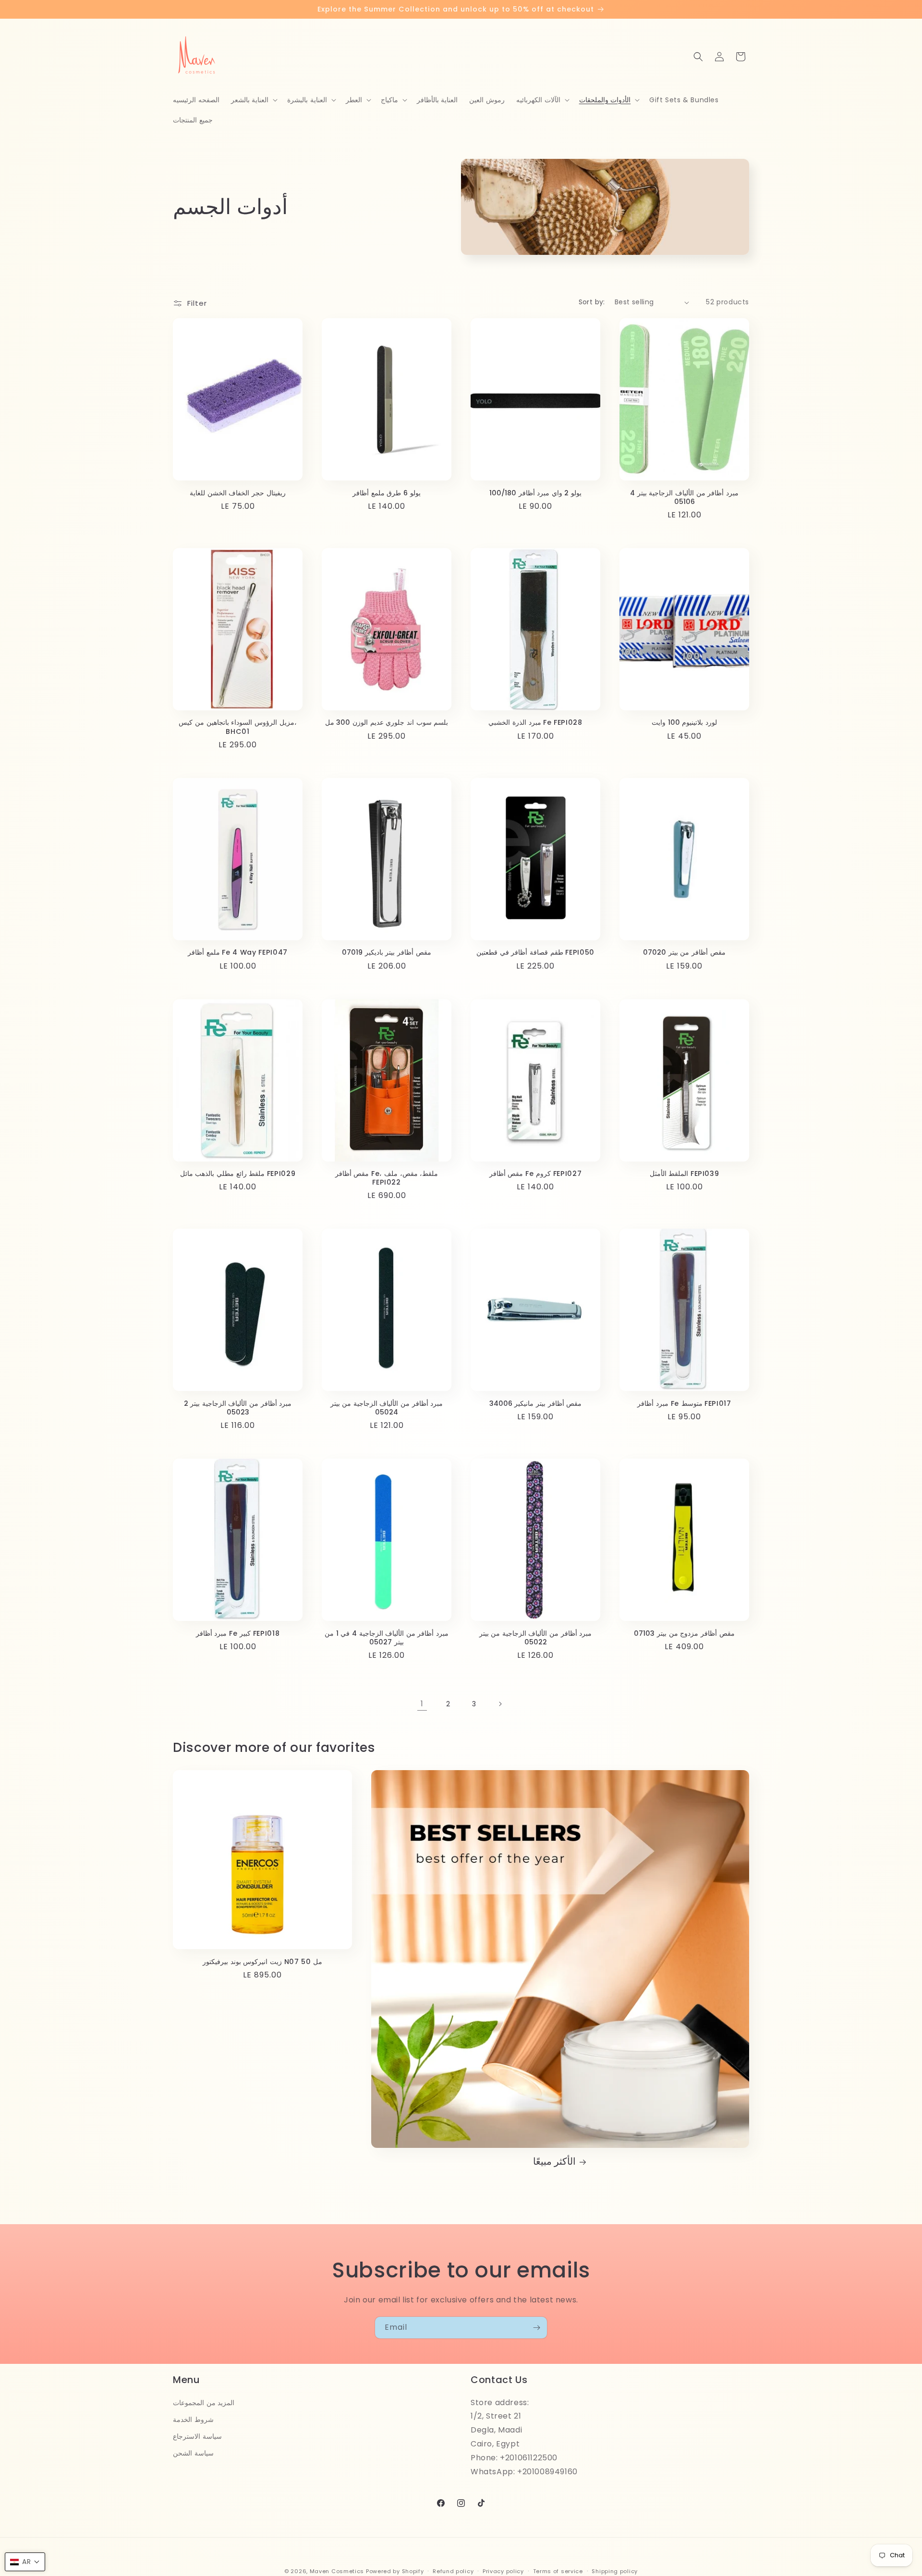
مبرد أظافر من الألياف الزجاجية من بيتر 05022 (536, 1638)
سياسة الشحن (193, 2453)
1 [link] (422, 1704)
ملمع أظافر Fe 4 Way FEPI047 (238, 952)
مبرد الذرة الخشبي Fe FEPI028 (535, 722)
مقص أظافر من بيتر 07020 (684, 952)
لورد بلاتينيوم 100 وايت (684, 722)
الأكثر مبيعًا (555, 2162)
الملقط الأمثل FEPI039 (685, 1174)
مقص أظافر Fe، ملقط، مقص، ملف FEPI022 (387, 1178)
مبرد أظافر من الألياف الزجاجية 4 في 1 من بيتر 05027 (387, 1638)
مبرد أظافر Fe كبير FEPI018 (238, 1633)
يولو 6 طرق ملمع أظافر (387, 493)
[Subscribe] (536, 2328)
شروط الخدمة (193, 2419)
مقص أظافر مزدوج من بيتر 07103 (684, 1633)
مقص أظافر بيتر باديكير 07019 (387, 952)
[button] (254, 100)
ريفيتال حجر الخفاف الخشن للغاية (238, 493)
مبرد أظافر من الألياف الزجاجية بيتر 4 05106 (684, 497)
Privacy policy (503, 2571)
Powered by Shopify (395, 2571)
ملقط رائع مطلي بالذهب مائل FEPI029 (238, 1174)
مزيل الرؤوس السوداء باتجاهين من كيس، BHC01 (237, 727)
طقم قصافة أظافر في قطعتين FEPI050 (535, 952)
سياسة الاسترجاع (197, 2436)
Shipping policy (615, 2571)
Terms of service (558, 2571)
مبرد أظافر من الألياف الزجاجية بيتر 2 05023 (238, 1408)
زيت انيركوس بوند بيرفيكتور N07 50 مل (262, 1962)
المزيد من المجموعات (204, 2402)
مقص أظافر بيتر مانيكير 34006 (536, 1403)
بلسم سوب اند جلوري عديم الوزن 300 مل (387, 722)
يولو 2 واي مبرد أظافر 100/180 (535, 493)
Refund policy (453, 2571)
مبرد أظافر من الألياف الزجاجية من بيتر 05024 (387, 1408)
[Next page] (500, 1704)
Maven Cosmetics (337, 2571)
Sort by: (592, 302)
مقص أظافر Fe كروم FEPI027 (536, 1174)
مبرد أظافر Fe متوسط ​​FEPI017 (684, 1403)
